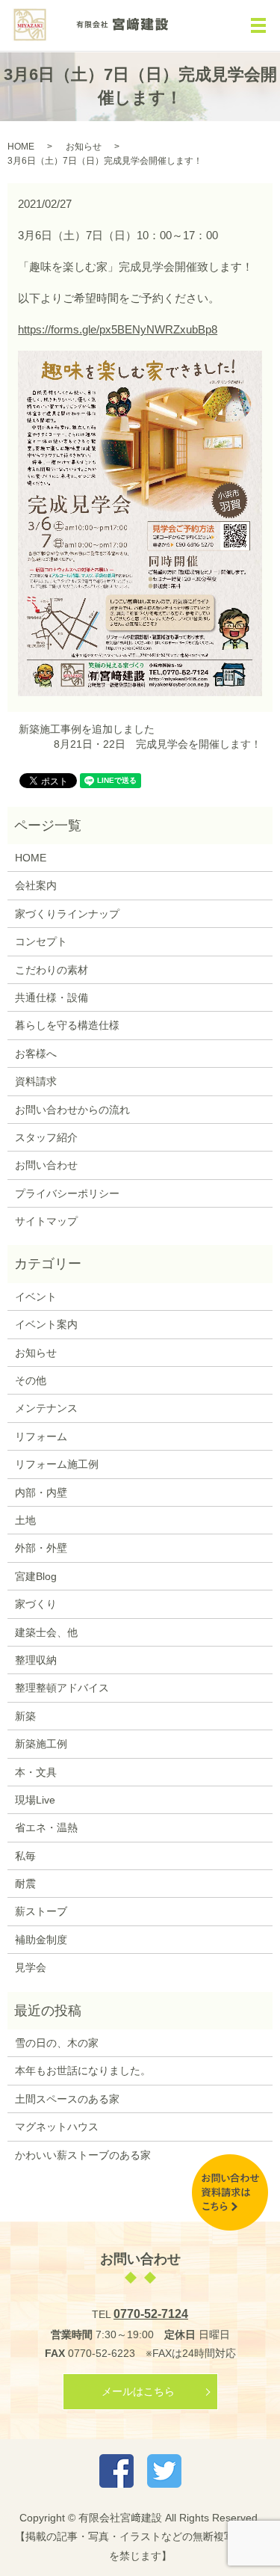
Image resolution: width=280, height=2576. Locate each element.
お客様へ (36, 1054)
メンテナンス (46, 1408)
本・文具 (36, 1772)
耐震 (25, 1884)
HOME (21, 147)
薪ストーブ (41, 1911)
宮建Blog (36, 1576)
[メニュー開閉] (258, 25)
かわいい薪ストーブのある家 (83, 2155)
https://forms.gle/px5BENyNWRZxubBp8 (118, 329)
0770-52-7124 (151, 2314)
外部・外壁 (41, 1548)
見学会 (31, 1967)
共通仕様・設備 (52, 997)
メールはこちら (138, 2391)
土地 (25, 1520)
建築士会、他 (46, 1632)
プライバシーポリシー (67, 1193)
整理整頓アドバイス (62, 1688)
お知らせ (84, 147)
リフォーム (41, 1436)
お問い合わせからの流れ (72, 1110)
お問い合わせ (46, 1165)
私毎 (25, 1856)
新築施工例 (41, 1744)
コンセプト (41, 941)
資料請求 (36, 1081)
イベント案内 (46, 1324)
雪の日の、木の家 (57, 2043)
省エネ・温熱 (46, 1828)
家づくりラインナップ (67, 914)
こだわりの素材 (52, 970)
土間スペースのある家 (67, 2099)
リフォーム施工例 (57, 1464)
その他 (31, 1380)
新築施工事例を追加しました (87, 729)
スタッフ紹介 (46, 1137)
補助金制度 (41, 1940)
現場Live (35, 1800)
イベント (36, 1297)
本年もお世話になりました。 (83, 2071)
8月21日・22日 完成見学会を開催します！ (158, 744)
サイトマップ (46, 1221)
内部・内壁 (41, 1493)
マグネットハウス (57, 2127)
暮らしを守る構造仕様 (67, 1025)
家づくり (36, 1604)
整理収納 (36, 1660)
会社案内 (36, 885)
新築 (25, 1716)
